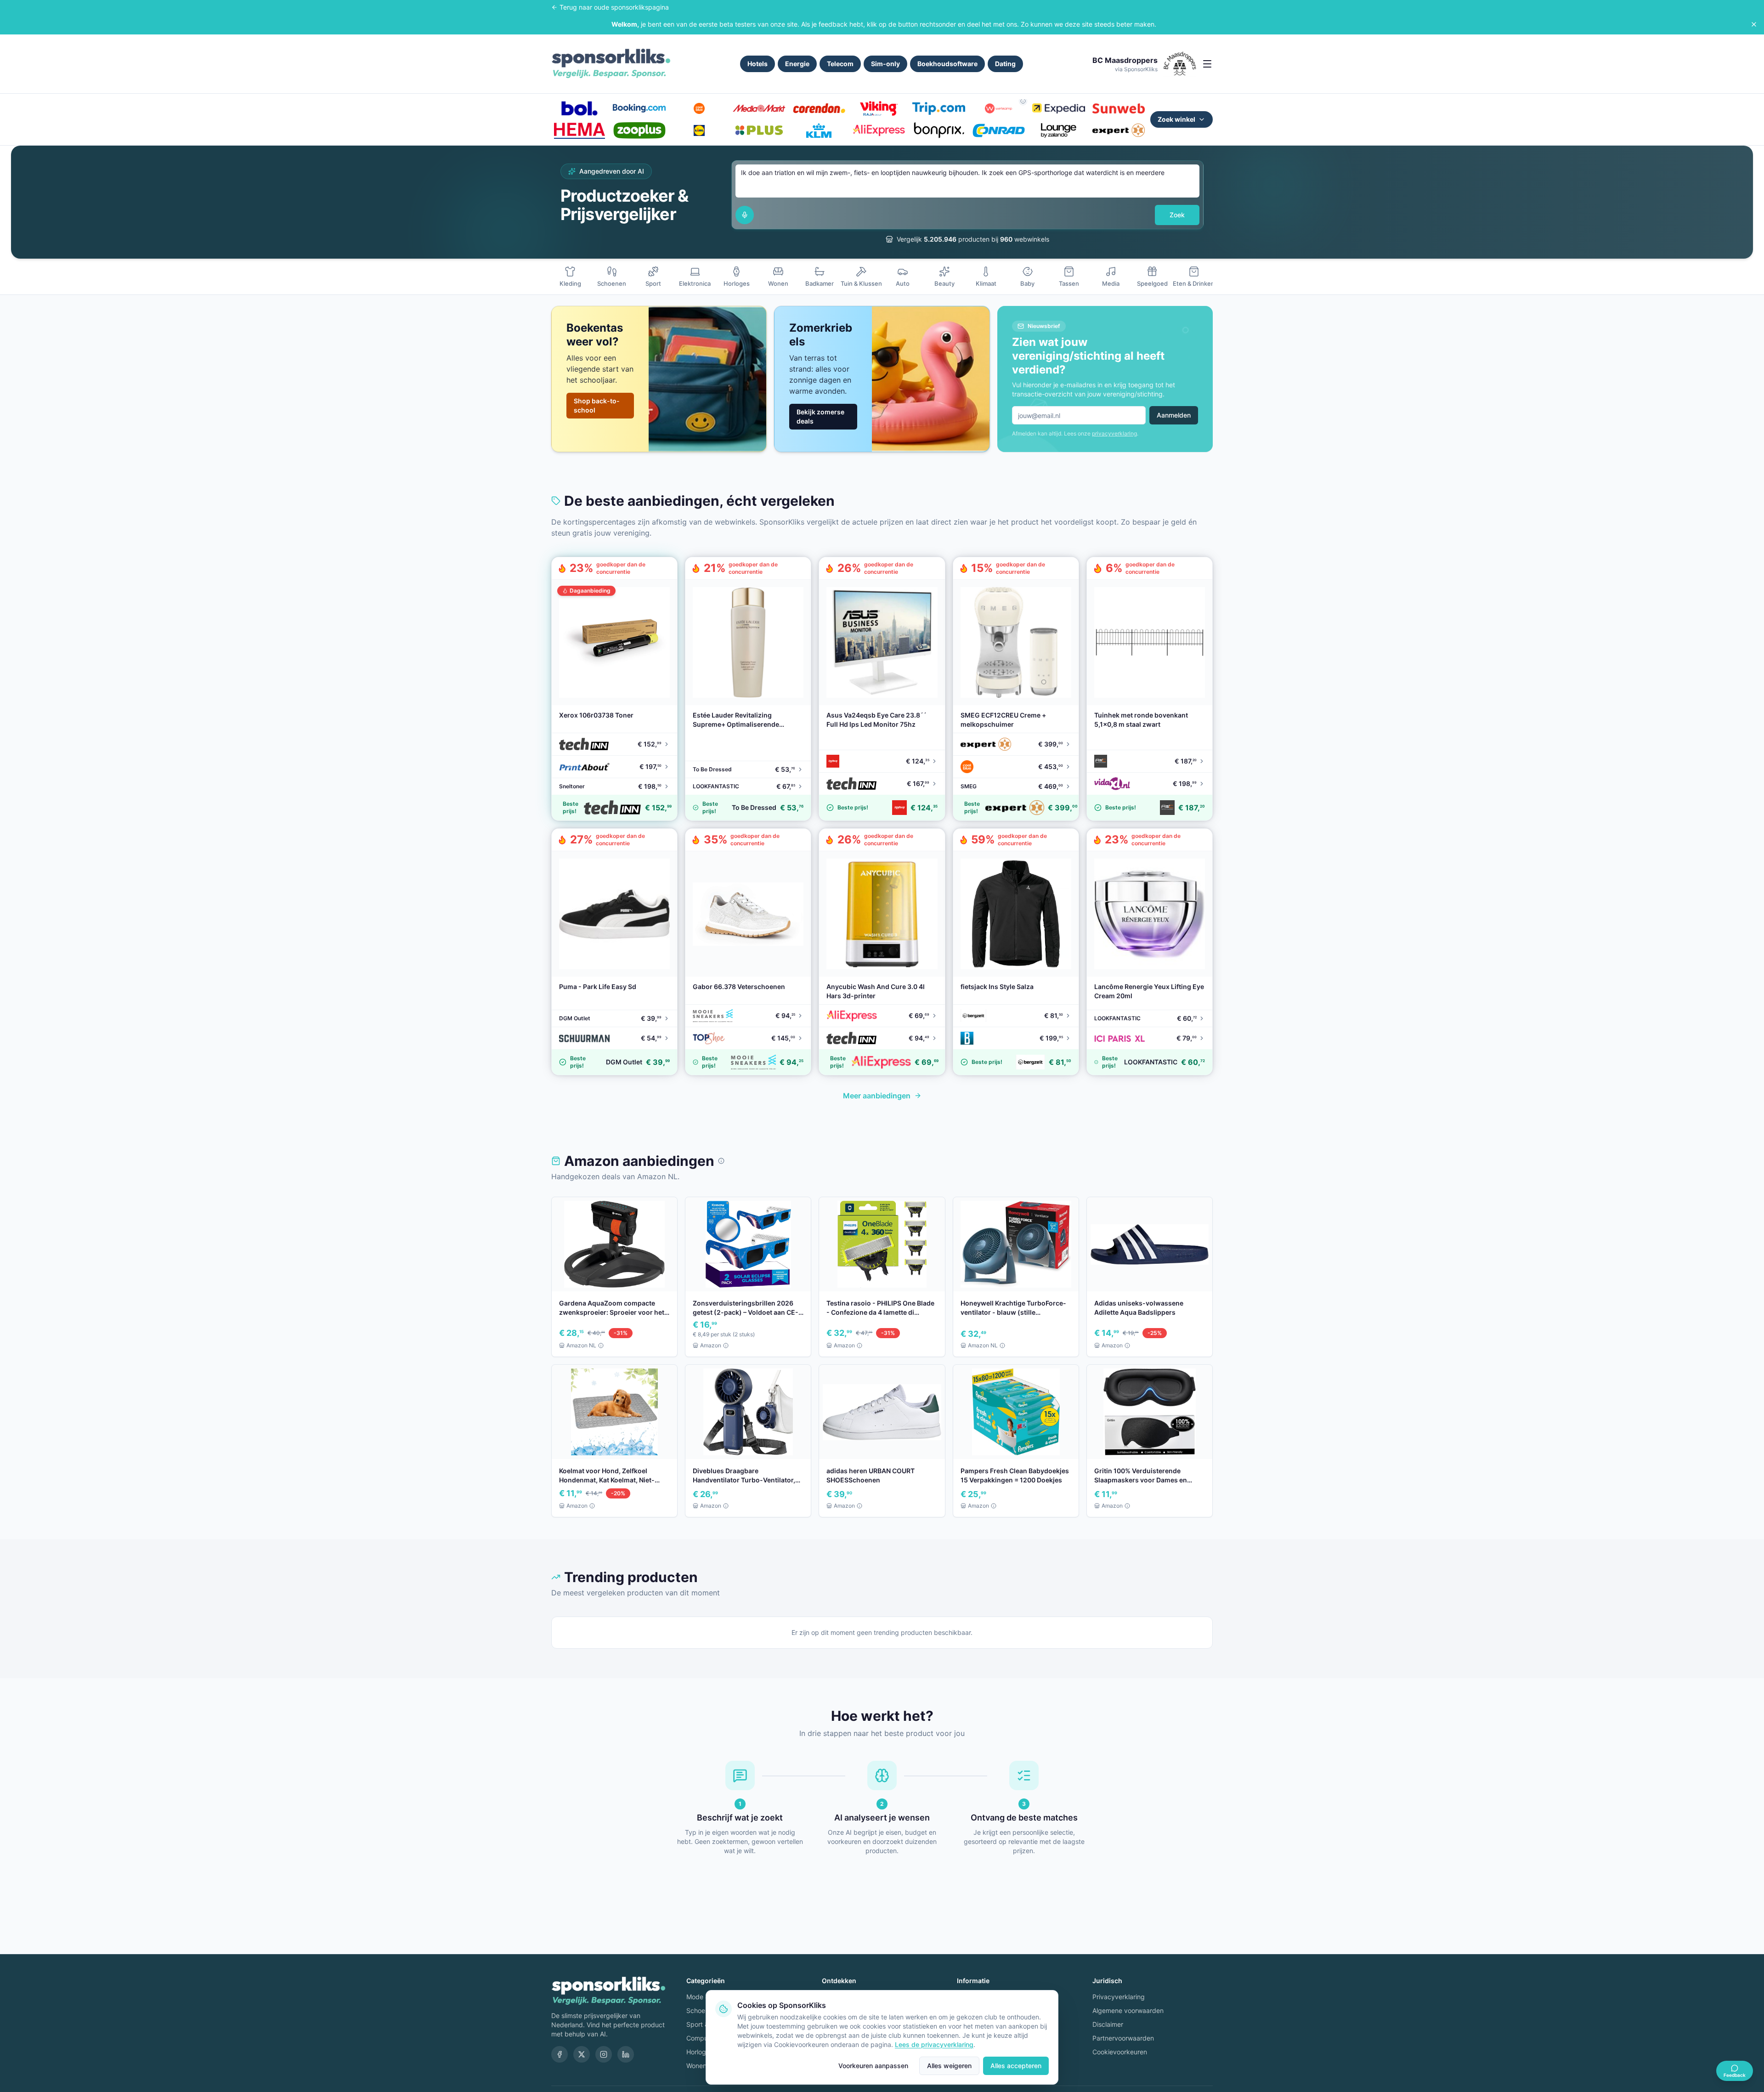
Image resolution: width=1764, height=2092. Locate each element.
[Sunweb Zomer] (1119, 108)
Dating (1005, 64)
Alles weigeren (949, 2066)
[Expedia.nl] (1058, 108)
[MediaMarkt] (759, 108)
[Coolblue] (699, 108)
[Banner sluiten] (1754, 24)
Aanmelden (1174, 415)
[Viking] (879, 108)
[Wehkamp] (999, 108)
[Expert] (1119, 130)
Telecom (840, 64)
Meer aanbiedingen (877, 1096)
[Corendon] (819, 108)
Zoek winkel (1176, 119)
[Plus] (759, 130)
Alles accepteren (1016, 2066)
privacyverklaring (1114, 433)
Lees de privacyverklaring (934, 2044)
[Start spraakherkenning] (745, 215)
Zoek (1177, 215)
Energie (797, 64)
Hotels (758, 64)
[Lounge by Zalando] (1058, 130)
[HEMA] (579, 130)
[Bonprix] (939, 130)
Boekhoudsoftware (947, 64)
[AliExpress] (879, 130)
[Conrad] (999, 130)
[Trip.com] (939, 108)
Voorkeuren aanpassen (873, 2066)
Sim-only (885, 64)
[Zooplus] (639, 130)
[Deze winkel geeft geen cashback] (1023, 101)
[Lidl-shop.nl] (699, 130)
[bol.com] (579, 108)
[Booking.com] (639, 108)
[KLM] (819, 130)
